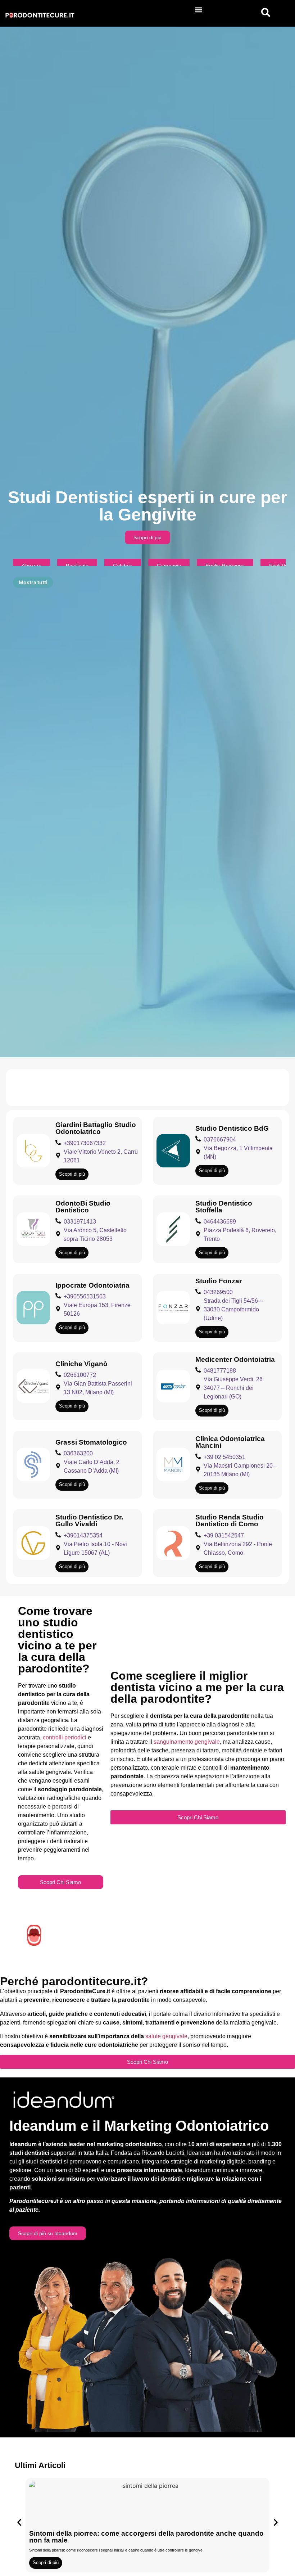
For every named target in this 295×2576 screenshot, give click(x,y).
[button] (198, 10)
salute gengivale (166, 2036)
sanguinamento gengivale (187, 1742)
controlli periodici (65, 1737)
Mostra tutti (33, 582)
